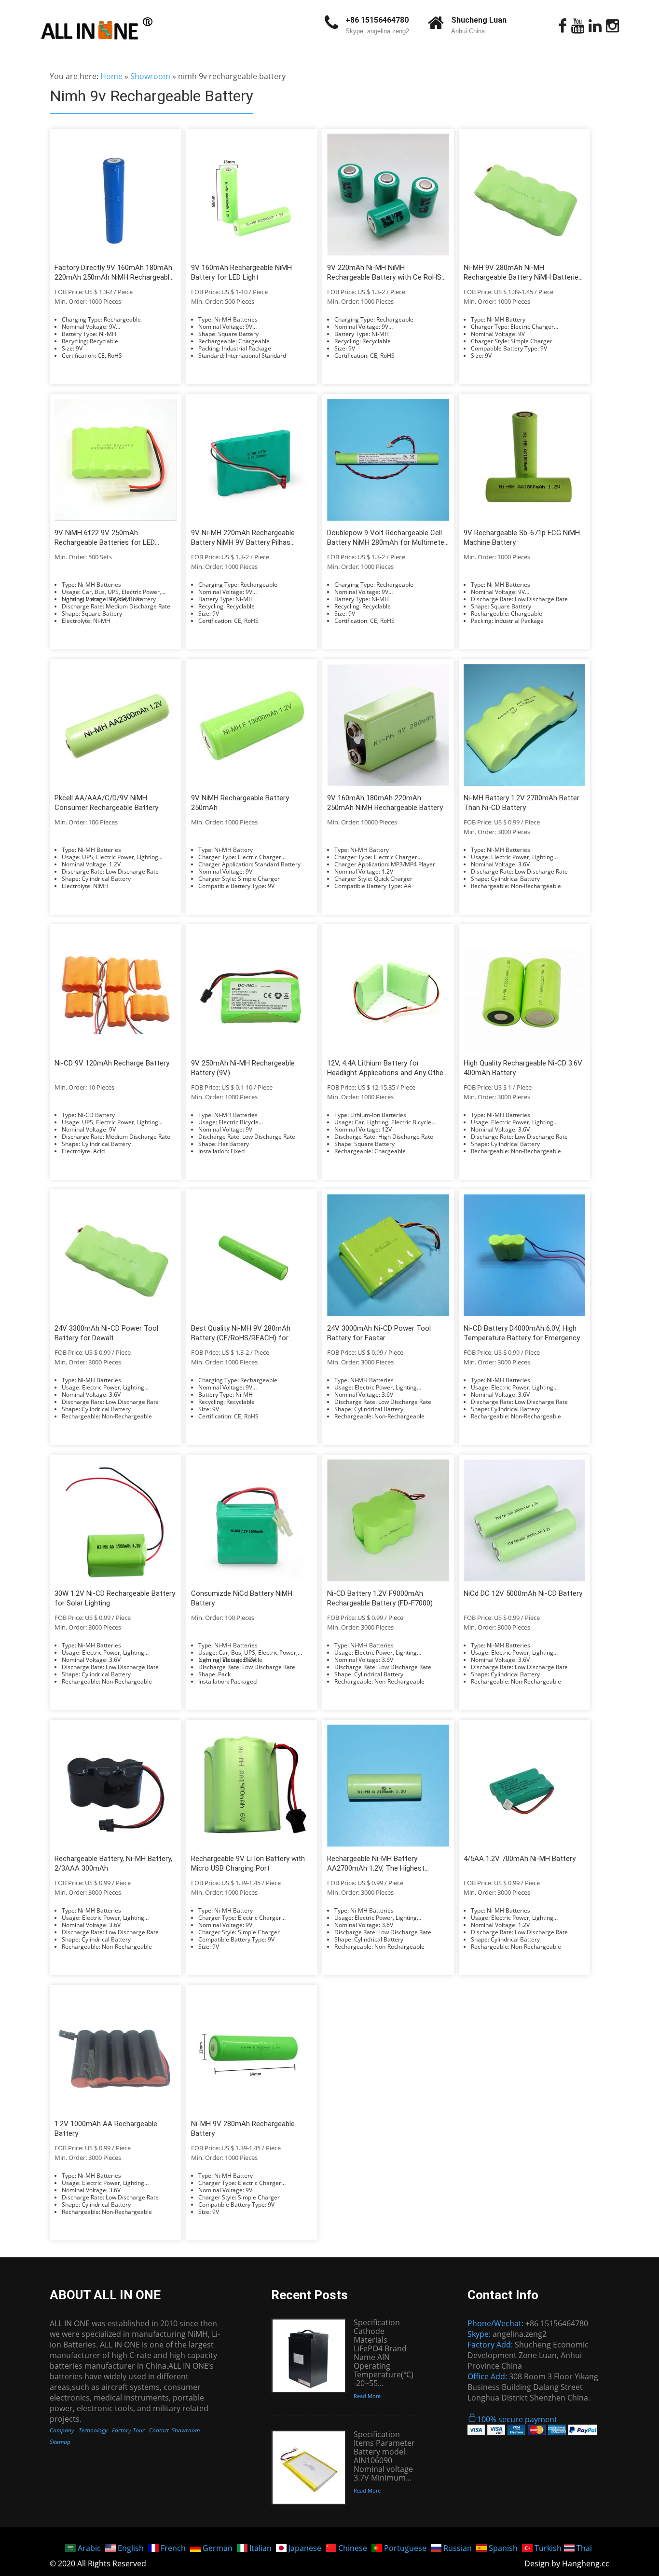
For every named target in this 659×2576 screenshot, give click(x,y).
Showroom (150, 76)
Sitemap (60, 2442)
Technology (93, 2430)
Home (111, 76)
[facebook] (563, 26)
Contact (159, 2430)
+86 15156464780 (377, 20)
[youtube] (578, 26)
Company (62, 2430)
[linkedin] (595, 26)
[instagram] (612, 26)
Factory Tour (128, 2430)
